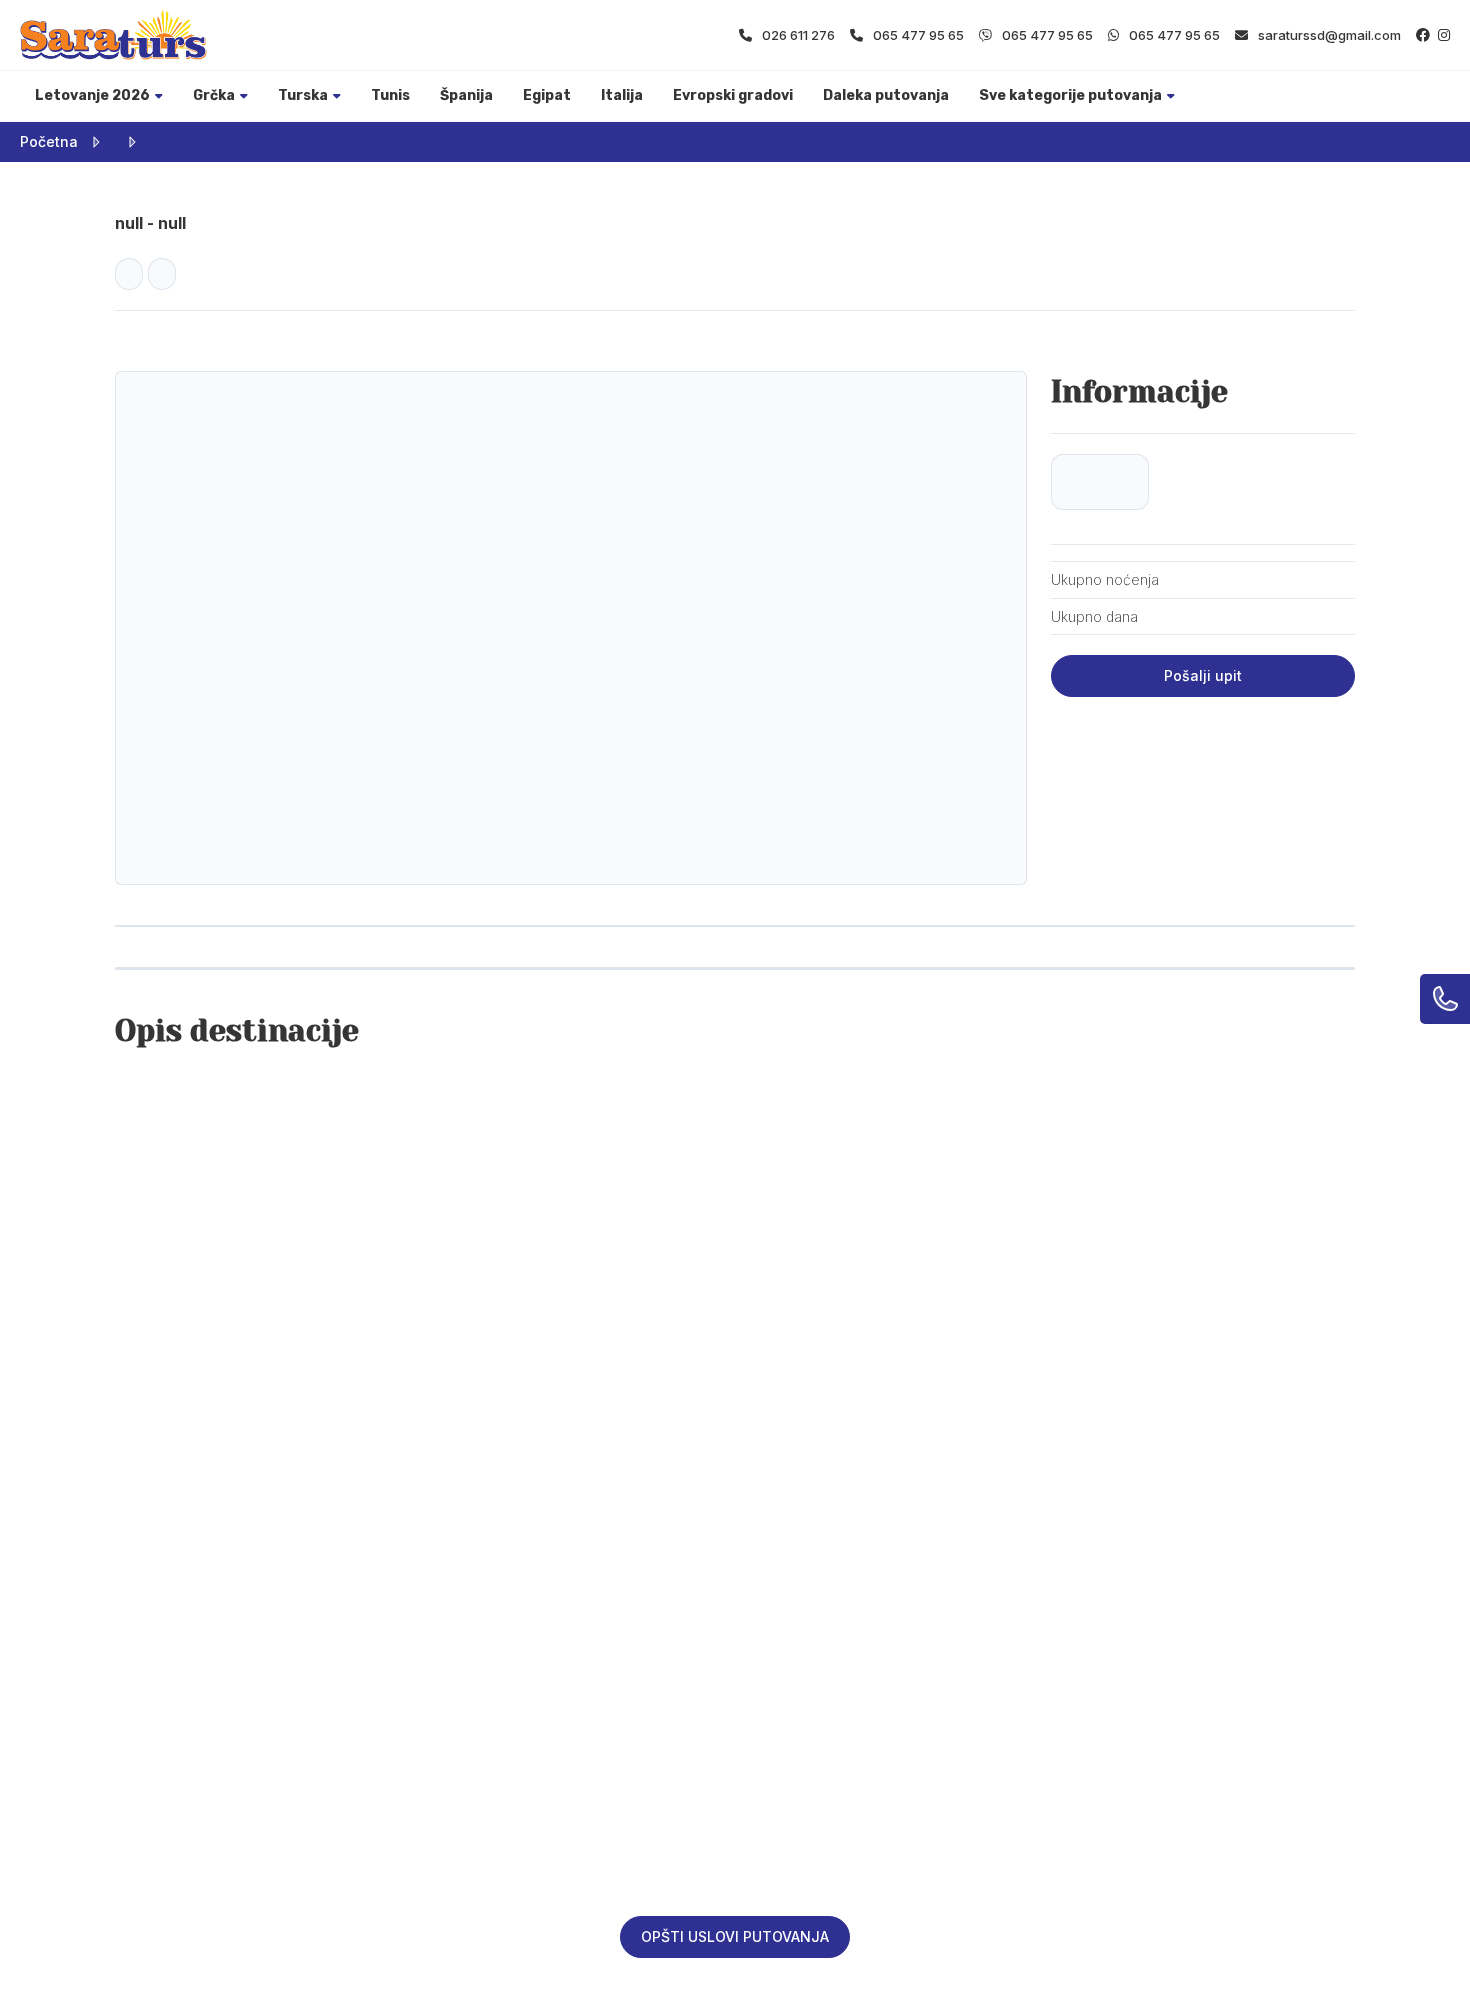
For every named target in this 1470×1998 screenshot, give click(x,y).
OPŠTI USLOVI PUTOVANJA (735, 1936)
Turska (303, 95)
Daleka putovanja (886, 95)
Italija (622, 95)
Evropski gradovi (733, 95)
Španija (466, 95)
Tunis (390, 95)
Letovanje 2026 (92, 95)
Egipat (547, 95)
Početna (49, 141)
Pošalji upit (1203, 675)
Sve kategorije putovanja (1070, 95)
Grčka (214, 95)
